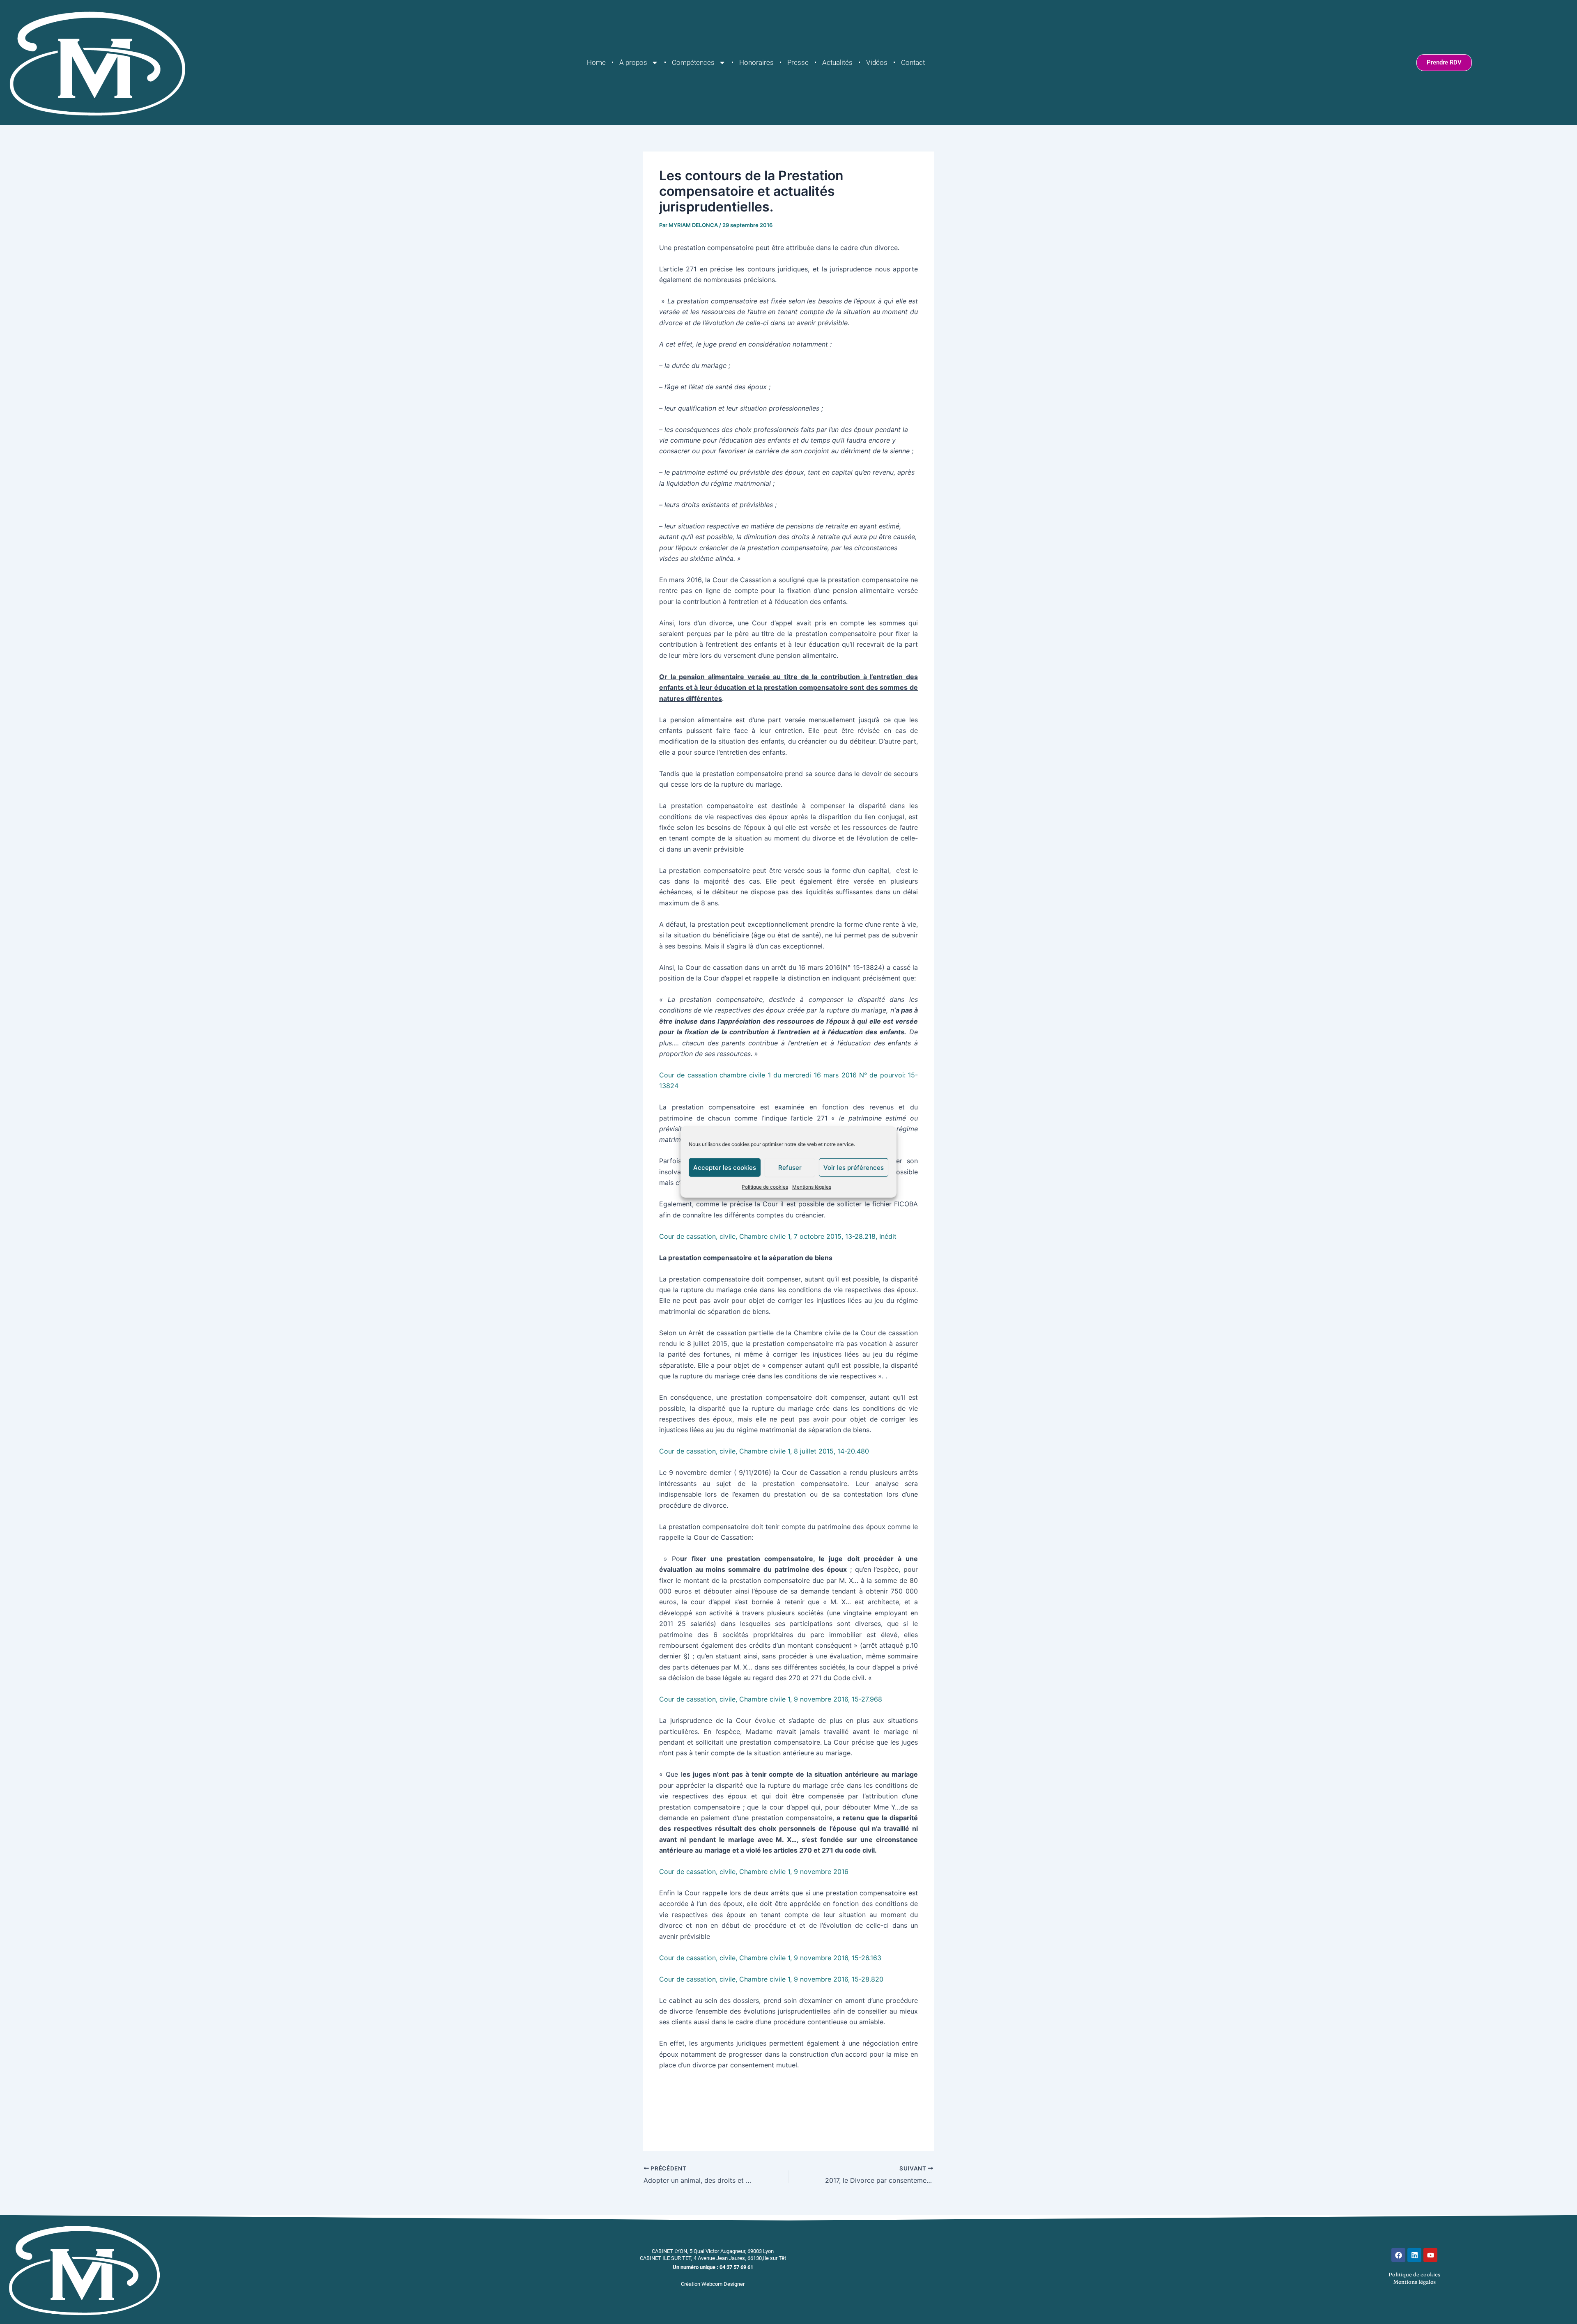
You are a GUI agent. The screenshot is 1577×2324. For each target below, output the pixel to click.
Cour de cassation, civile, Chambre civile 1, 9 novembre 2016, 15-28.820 (771, 1979)
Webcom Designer (723, 2284)
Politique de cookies (765, 1187)
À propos (633, 62)
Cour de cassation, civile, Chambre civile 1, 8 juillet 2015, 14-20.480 (764, 1451)
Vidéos (877, 62)
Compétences (693, 62)
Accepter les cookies (725, 1167)
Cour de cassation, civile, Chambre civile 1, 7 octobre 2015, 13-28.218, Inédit (778, 1236)
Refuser (790, 1167)
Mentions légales (812, 1187)
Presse (798, 62)
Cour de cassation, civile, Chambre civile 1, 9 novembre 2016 (754, 1872)
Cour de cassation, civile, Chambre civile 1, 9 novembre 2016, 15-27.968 (771, 1699)
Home (596, 62)
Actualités (837, 62)
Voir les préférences (854, 1167)
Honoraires (756, 62)
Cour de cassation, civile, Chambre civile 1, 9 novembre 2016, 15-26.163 (770, 1958)
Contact (913, 62)
